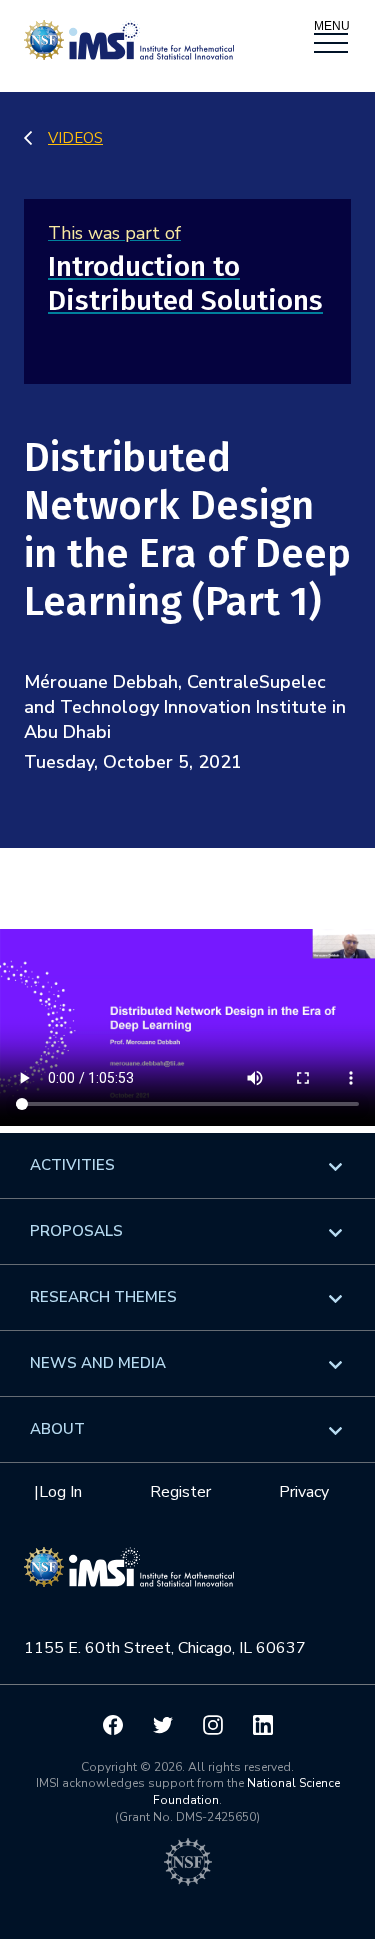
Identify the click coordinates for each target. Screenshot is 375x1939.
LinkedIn (263, 1725)
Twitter (163, 1725)
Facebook (113, 1725)
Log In (60, 1492)
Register (180, 1492)
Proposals (76, 1231)
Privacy (304, 1492)
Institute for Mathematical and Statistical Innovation (129, 1578)
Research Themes (103, 1297)
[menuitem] (187, 1165)
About (57, 1429)
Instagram (213, 1725)
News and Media (98, 1363)
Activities (72, 1165)
